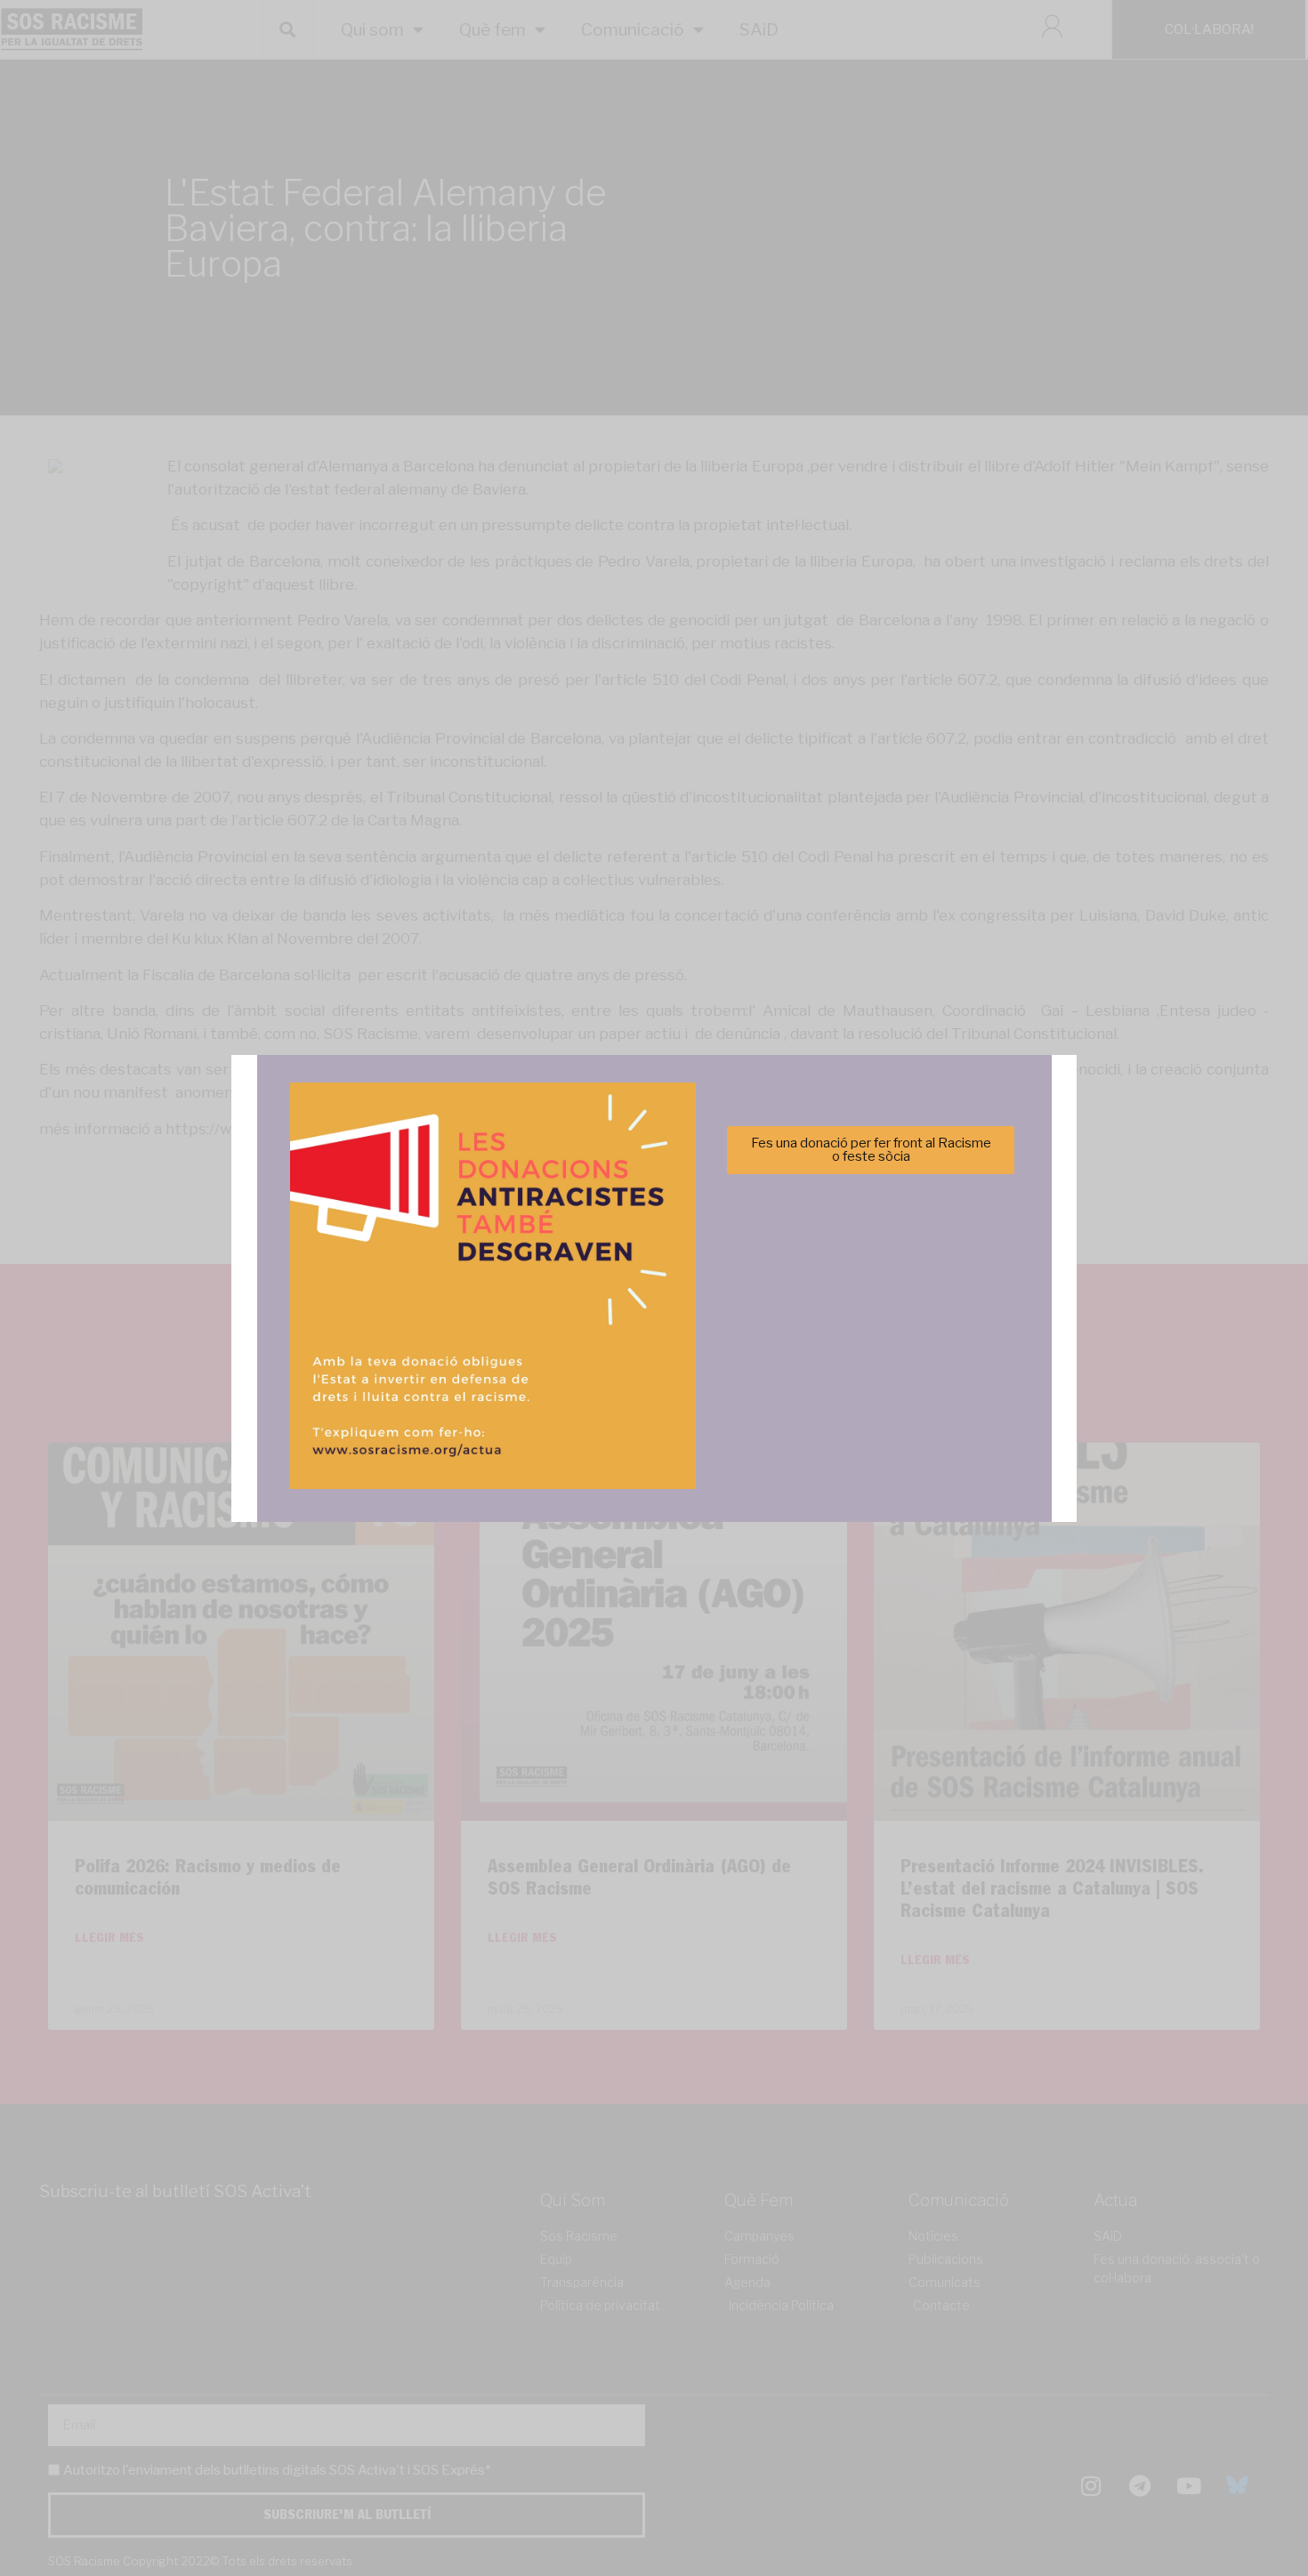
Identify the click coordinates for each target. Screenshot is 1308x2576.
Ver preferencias (831, 1348)
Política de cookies (533, 1392)
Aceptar (477, 1348)
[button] (906, 1191)
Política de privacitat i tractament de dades (702, 1392)
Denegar (654, 1348)
